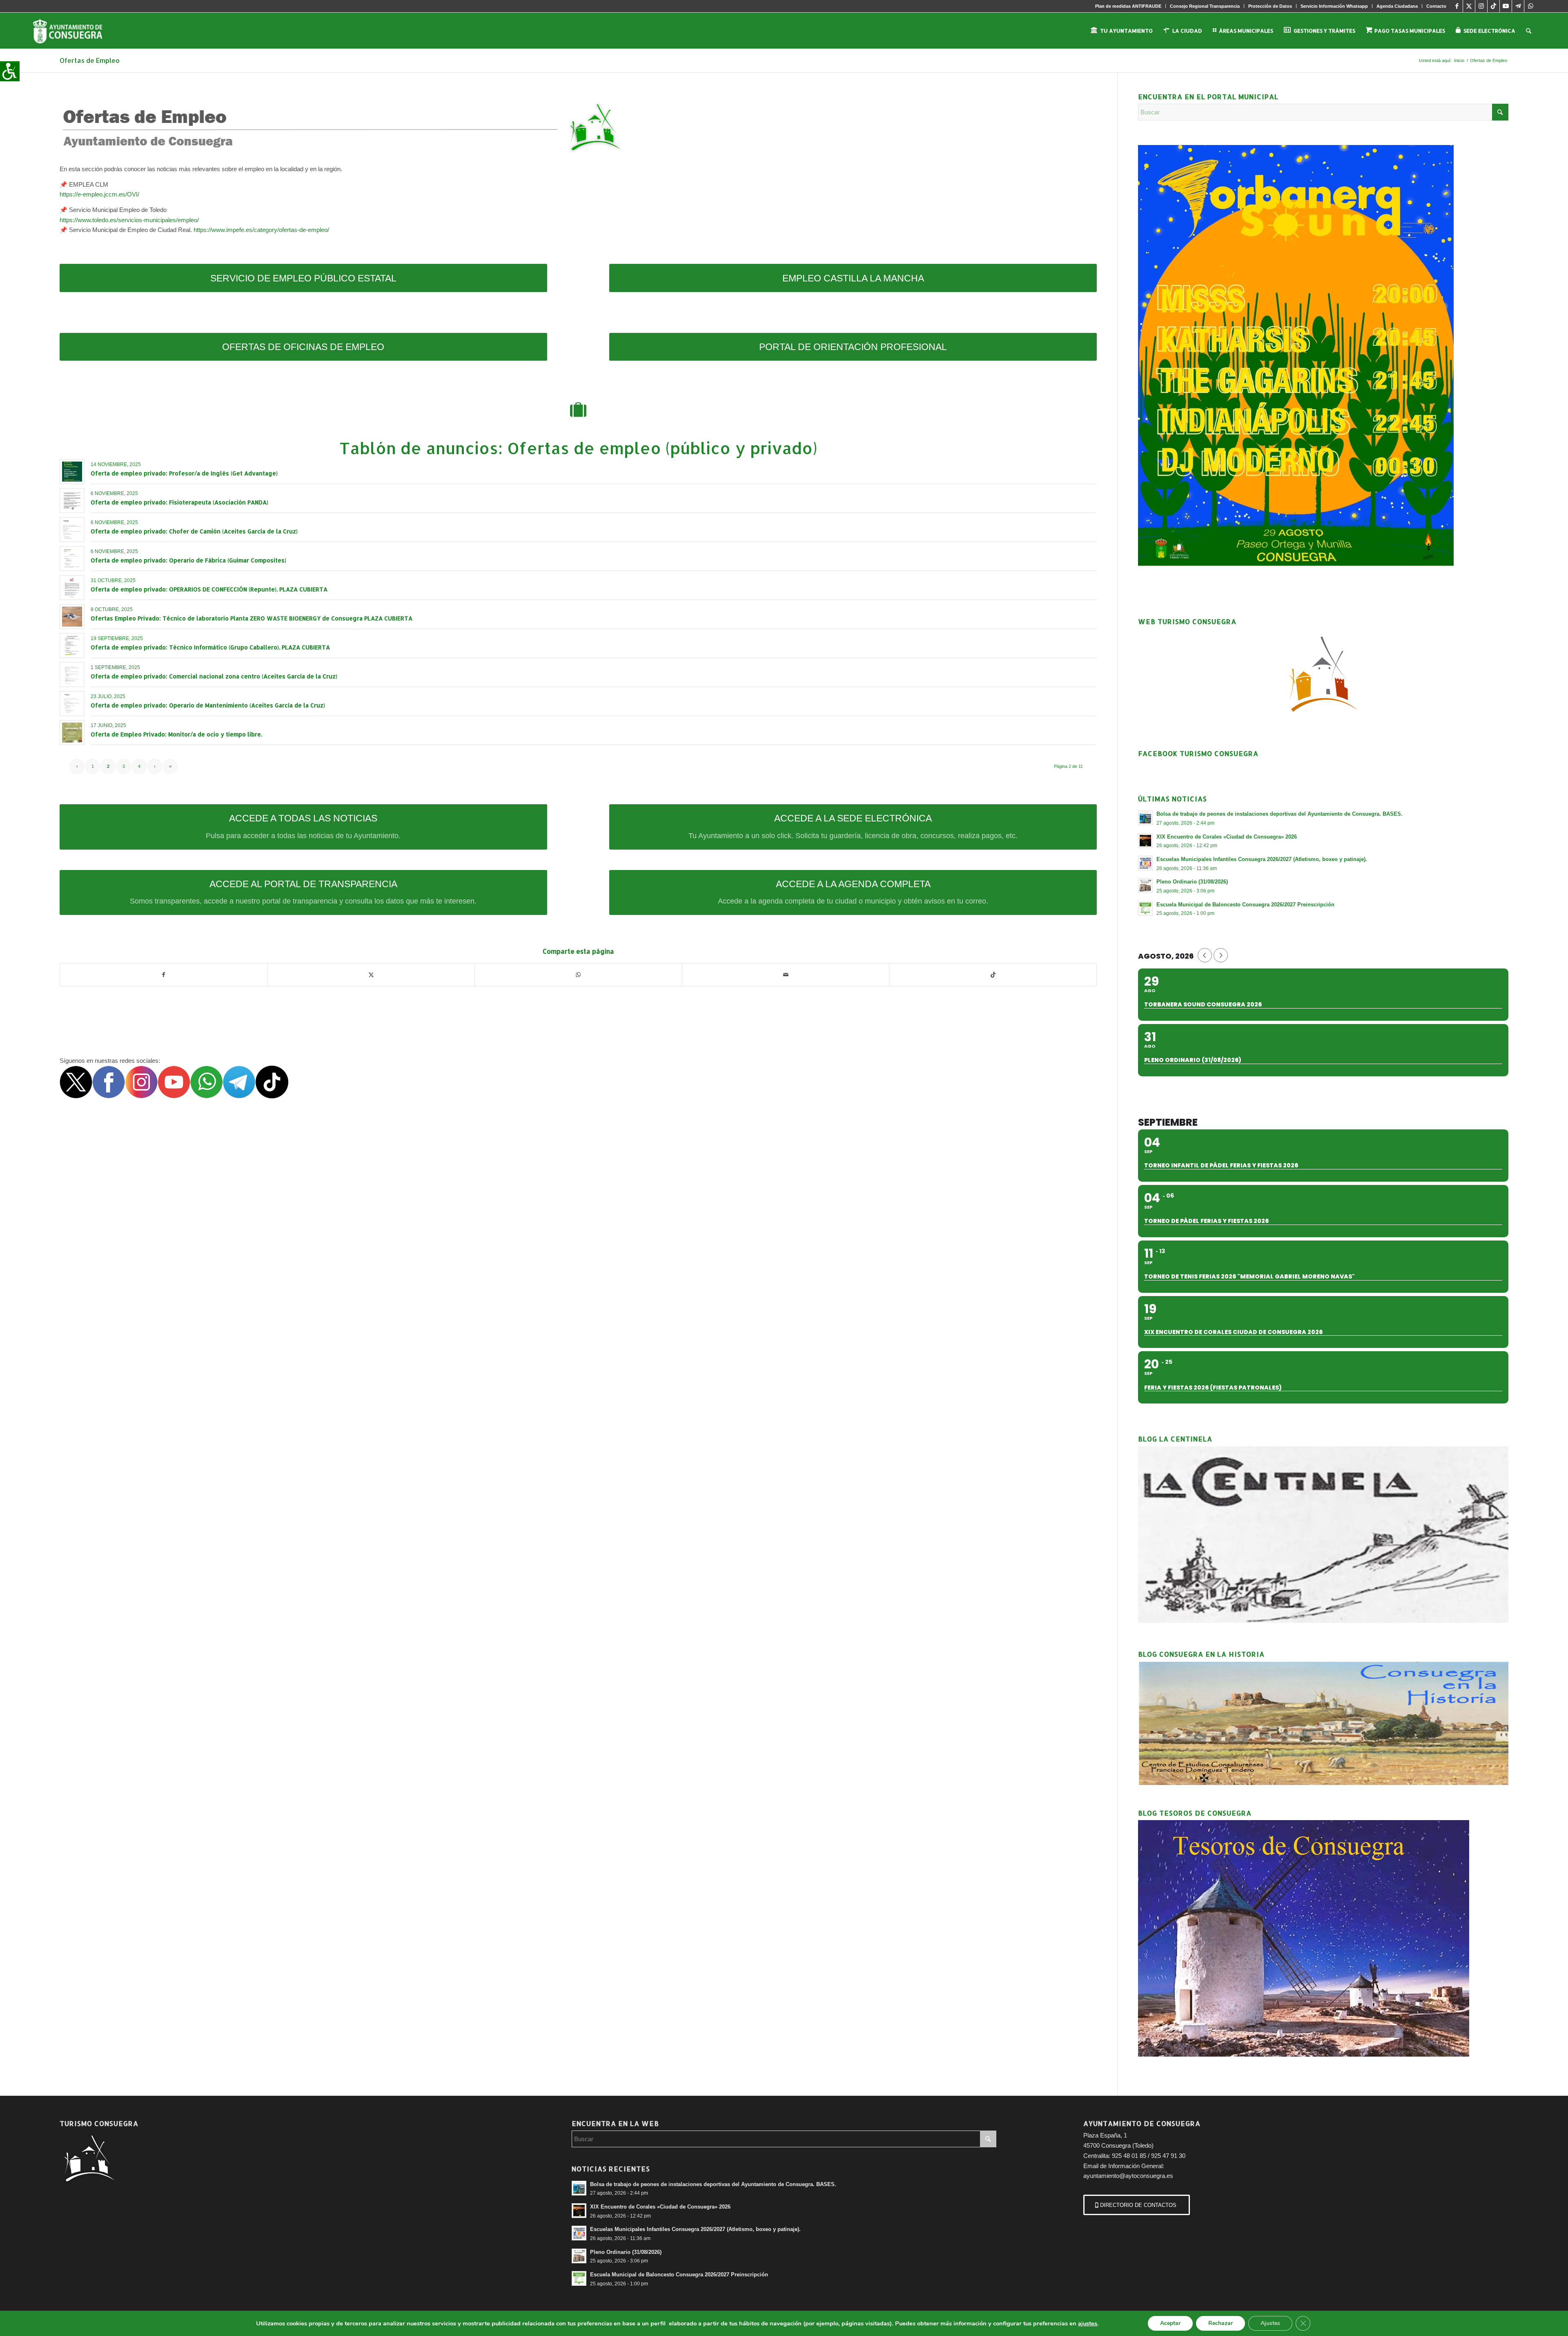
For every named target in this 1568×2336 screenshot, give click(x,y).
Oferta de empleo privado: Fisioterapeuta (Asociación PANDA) (179, 502)
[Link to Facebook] (1457, 6)
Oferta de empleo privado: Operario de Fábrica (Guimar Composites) (188, 560)
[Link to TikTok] (1493, 6)
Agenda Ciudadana (1397, 6)
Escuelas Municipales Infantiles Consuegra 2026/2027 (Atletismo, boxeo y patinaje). (1262, 859)
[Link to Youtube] (1506, 6)
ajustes (1088, 2323)
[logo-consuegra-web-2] (74, 31)
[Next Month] (1221, 955)
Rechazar (1221, 2323)
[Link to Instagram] (1481, 6)
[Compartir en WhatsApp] (578, 975)
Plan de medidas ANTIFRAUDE (1128, 6)
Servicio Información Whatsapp (1334, 6)
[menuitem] (1128, 6)
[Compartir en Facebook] (164, 975)
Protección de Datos (1270, 6)
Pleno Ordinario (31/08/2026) (1192, 882)
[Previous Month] (1205, 955)
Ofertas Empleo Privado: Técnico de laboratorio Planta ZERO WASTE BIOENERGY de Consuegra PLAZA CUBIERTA (252, 618)
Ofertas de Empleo (90, 60)
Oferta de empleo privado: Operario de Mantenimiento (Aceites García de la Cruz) (208, 705)
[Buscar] (1529, 31)
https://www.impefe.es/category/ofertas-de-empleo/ (261, 230)
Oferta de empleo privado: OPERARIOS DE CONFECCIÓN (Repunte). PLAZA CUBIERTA (209, 589)
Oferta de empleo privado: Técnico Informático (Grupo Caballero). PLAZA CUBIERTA (210, 647)
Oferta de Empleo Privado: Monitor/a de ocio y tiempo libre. (176, 734)
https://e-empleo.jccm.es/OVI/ (99, 194)
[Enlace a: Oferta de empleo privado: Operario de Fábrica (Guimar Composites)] (72, 559)
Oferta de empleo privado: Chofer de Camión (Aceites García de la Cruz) (194, 531)
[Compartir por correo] (786, 975)
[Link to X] (1469, 6)
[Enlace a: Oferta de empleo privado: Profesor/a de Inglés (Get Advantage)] (72, 472)
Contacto (1436, 6)
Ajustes (1270, 2323)
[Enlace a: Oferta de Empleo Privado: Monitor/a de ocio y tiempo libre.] (72, 733)
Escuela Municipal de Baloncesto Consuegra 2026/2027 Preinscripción (1245, 905)
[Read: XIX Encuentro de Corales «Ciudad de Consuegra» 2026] (1145, 841)
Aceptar (1170, 2323)
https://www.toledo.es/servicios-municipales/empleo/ (129, 220)
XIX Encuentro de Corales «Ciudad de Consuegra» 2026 (1227, 837)
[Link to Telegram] (1518, 6)
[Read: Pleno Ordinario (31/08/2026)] (1145, 886)
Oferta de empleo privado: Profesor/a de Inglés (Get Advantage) (184, 473)
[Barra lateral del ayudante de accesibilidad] (10, 71)
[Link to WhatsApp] (1530, 6)
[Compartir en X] (371, 975)
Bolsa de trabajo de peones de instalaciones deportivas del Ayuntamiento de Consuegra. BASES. (1280, 814)
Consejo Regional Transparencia (1205, 6)
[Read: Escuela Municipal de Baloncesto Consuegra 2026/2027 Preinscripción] (1145, 908)
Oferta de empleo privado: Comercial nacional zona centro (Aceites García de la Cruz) (214, 676)
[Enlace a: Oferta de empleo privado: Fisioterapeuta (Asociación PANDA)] (72, 501)
